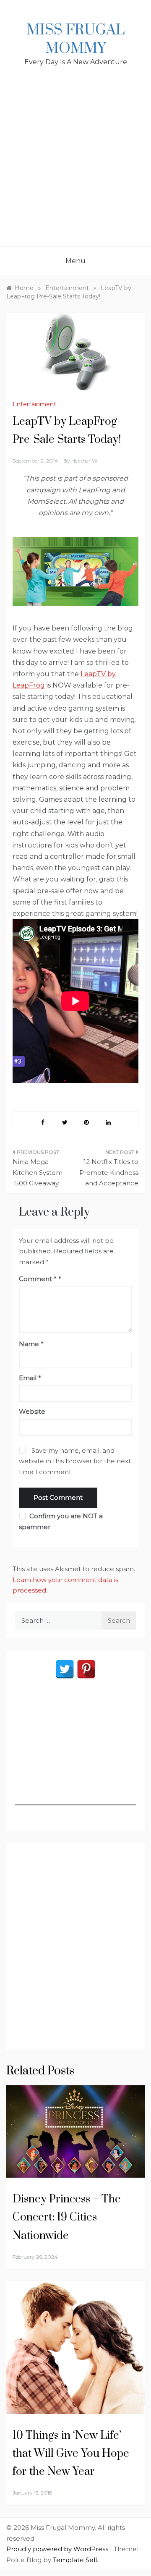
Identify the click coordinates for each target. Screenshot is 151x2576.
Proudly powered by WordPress (58, 2549)
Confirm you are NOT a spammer (61, 1521)
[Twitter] (65, 1669)
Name (31, 1344)
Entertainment (34, 404)
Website (32, 1411)
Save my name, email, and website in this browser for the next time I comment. (75, 1461)
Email (30, 1378)
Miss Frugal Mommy (75, 39)
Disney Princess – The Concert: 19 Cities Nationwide (67, 2217)
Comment (38, 1279)
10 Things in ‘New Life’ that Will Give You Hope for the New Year (71, 2454)
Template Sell (75, 2560)
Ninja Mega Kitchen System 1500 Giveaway (38, 1172)
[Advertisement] (75, 167)
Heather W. (85, 461)
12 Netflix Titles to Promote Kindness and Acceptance (109, 1172)
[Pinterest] (86, 1669)
